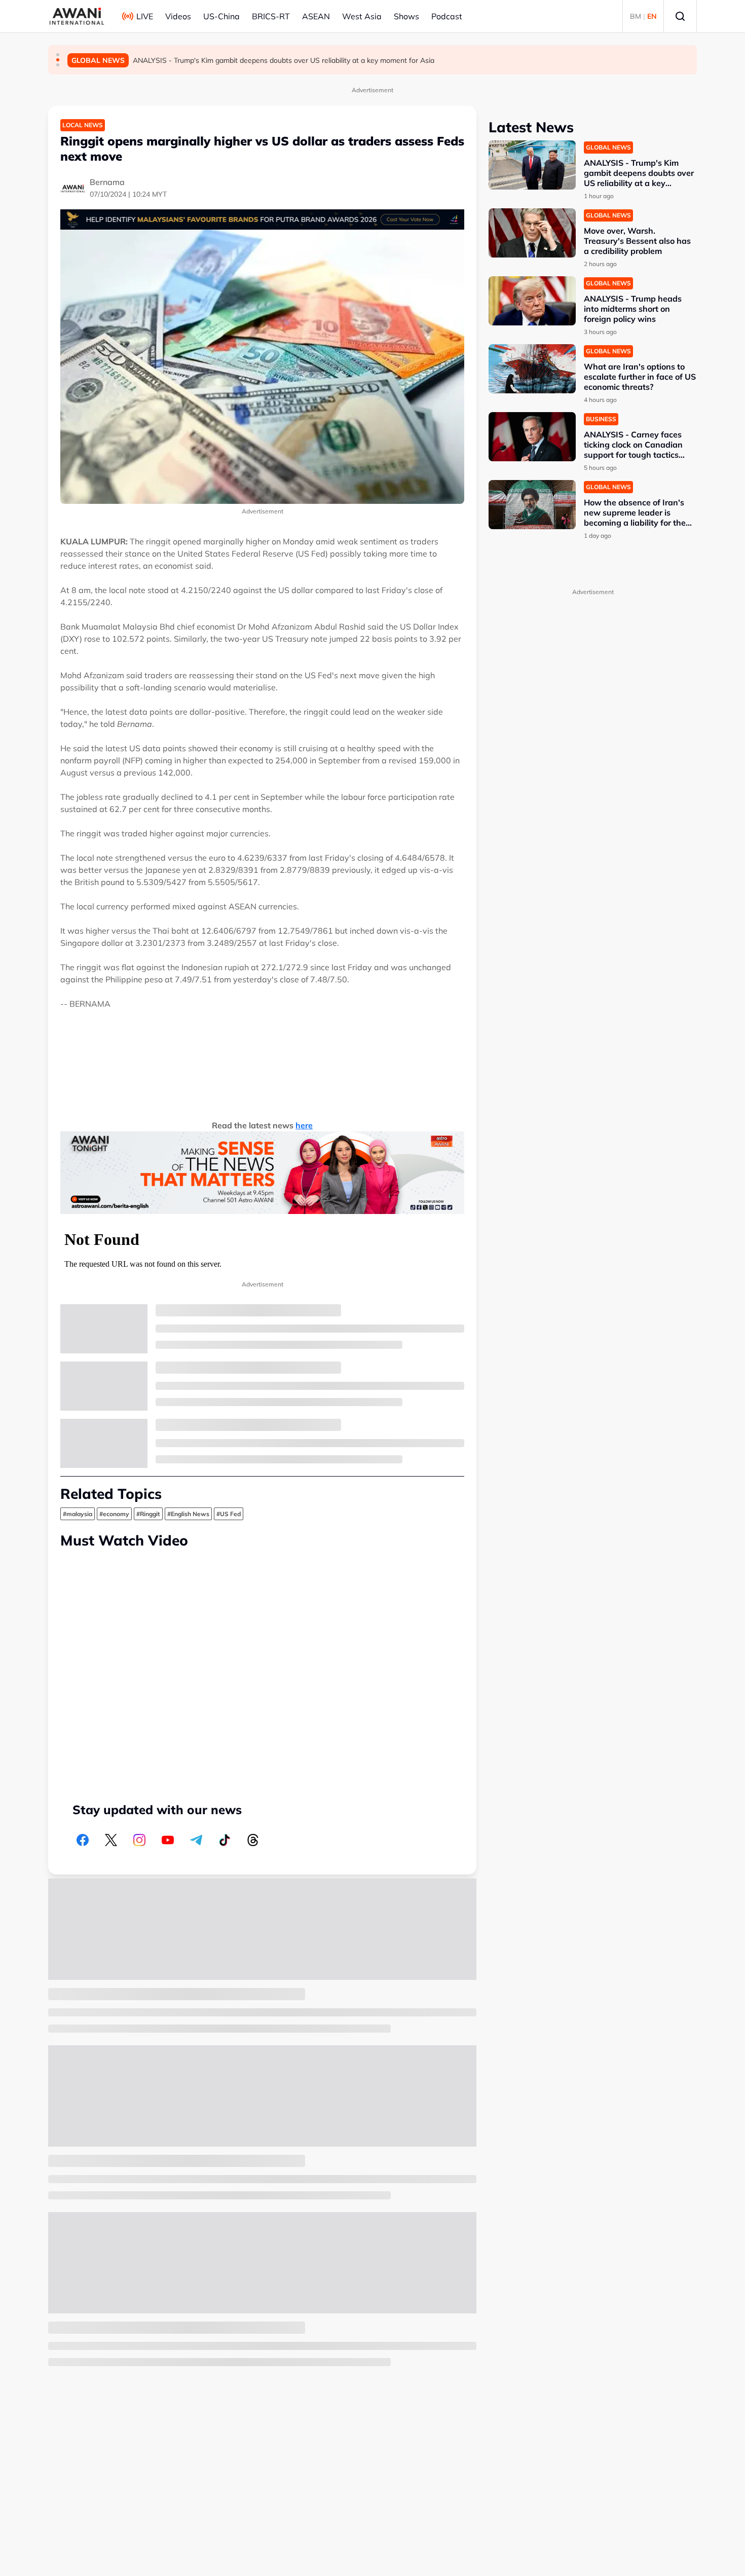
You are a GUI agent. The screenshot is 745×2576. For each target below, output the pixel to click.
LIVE (145, 16)
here (304, 1125)
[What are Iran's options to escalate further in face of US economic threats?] (532, 369)
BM (636, 16)
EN (652, 16)
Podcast (447, 16)
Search (680, 16)
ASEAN (316, 16)
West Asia (362, 16)
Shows (406, 16)
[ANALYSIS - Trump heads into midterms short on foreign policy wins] (532, 301)
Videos (178, 16)
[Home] (77, 16)
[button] (58, 55)
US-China (221, 16)
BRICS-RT (271, 16)
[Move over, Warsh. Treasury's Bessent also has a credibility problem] (532, 233)
